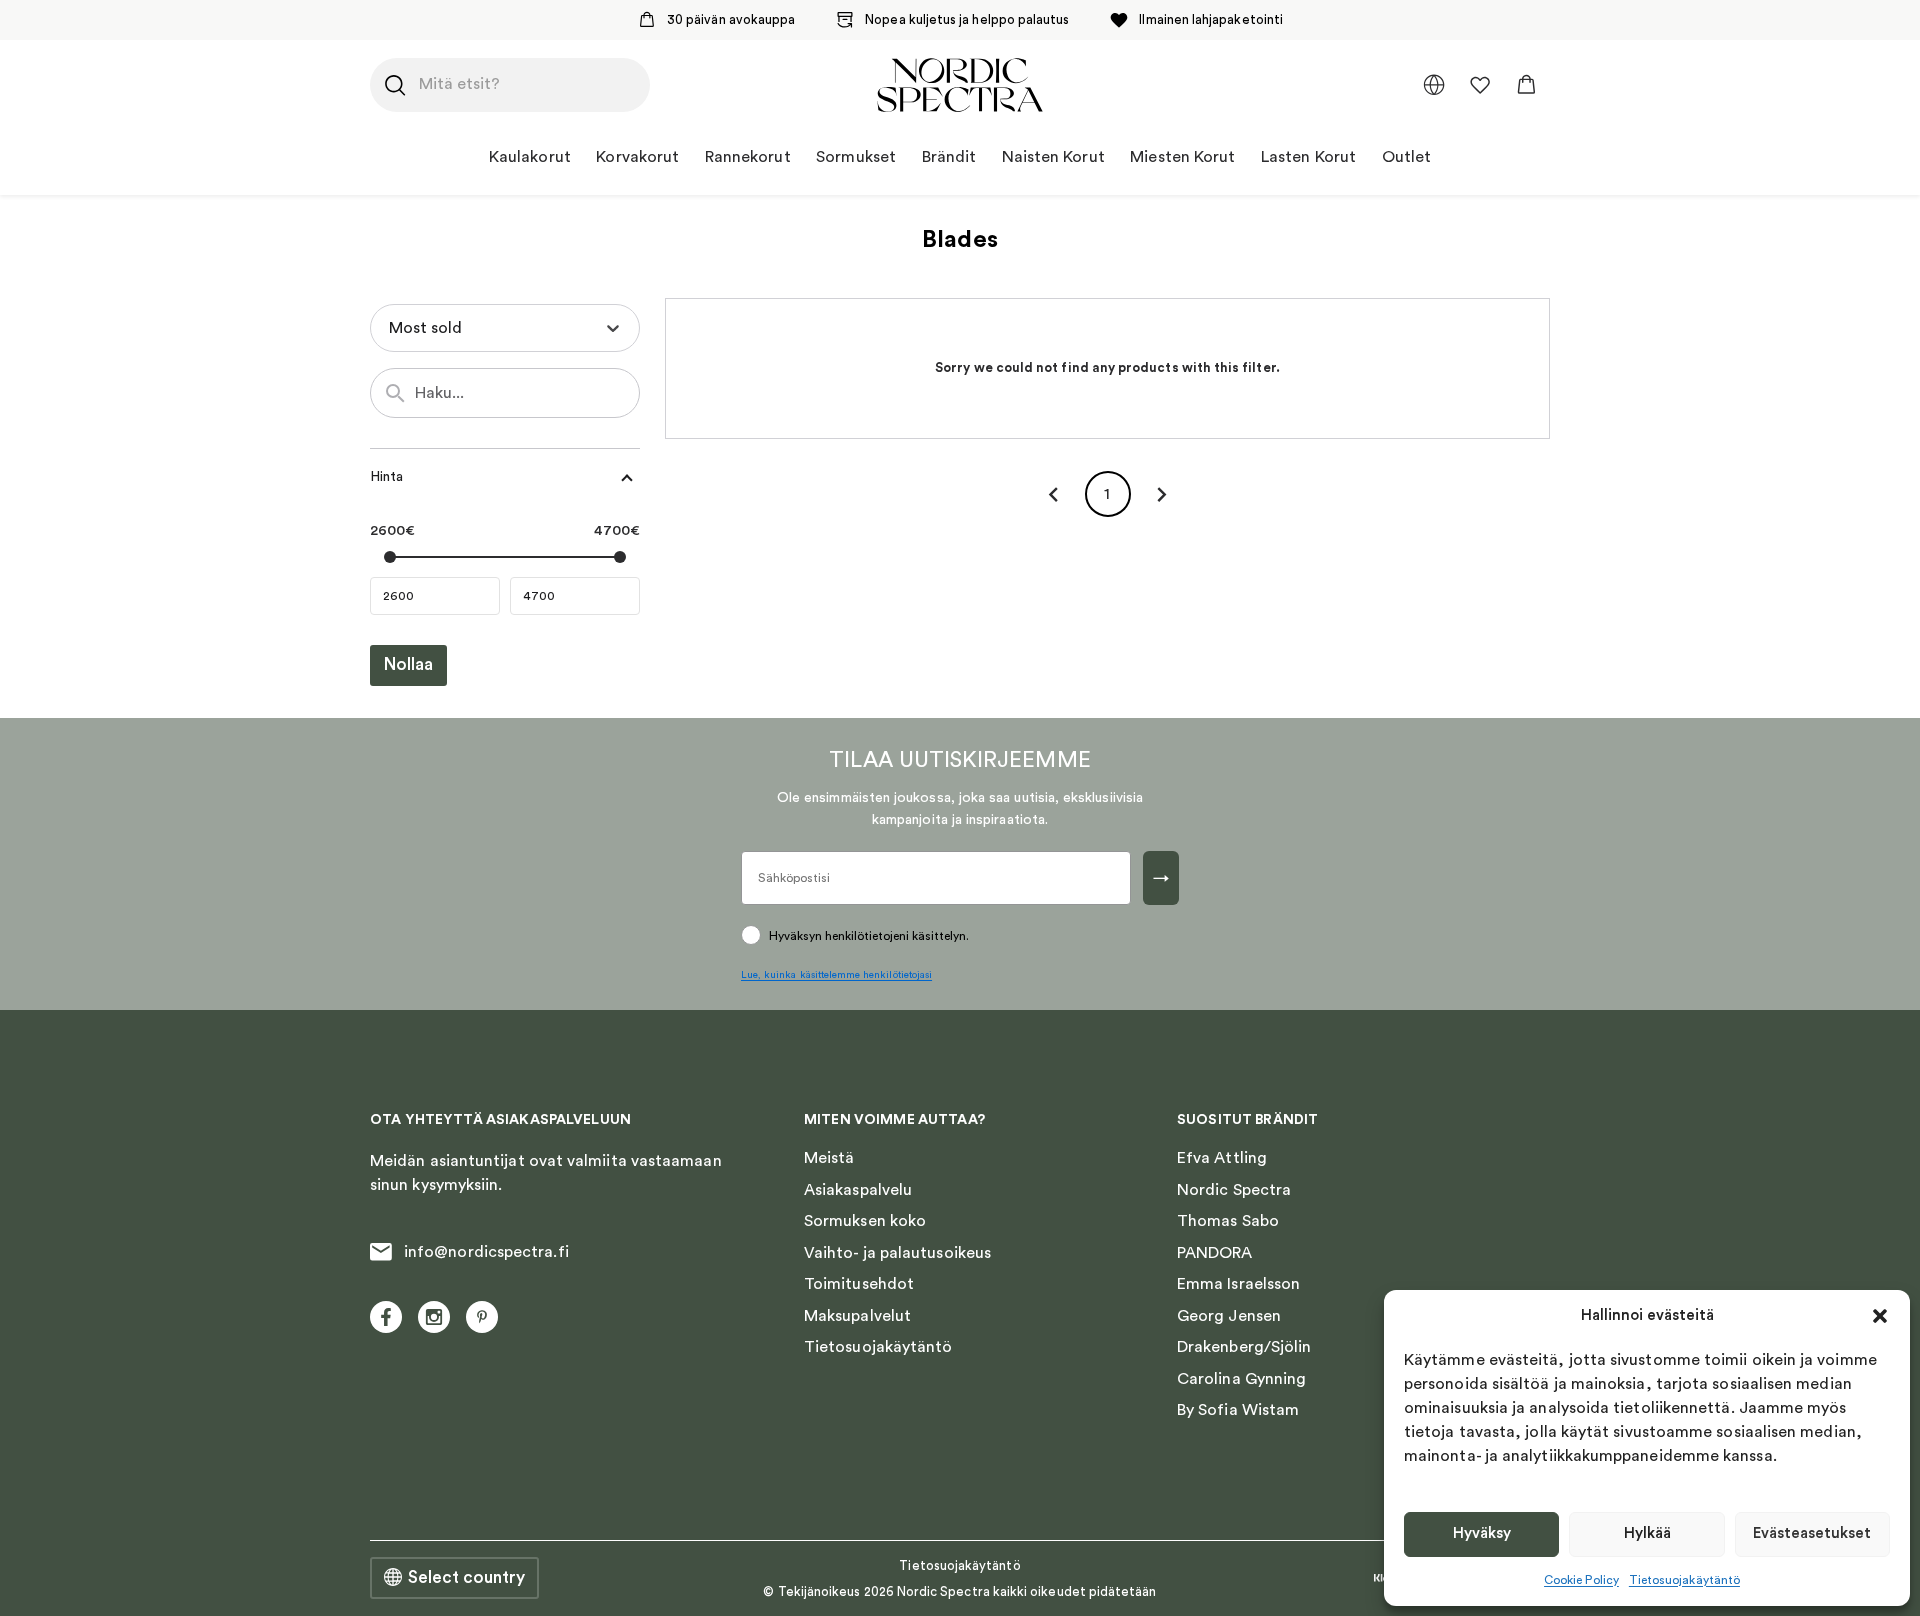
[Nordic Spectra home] (959, 85)
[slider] (390, 557)
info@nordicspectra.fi (486, 1252)
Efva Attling (1222, 1158)
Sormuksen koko (865, 1221)
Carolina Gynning (1241, 1379)
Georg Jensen (1229, 1316)
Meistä (829, 1158)
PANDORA (1215, 1253)
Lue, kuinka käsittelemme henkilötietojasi (836, 975)
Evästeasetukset (1812, 1533)
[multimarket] (1434, 85)
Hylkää (1647, 1533)
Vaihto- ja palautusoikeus (897, 1253)
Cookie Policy (1581, 1580)
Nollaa (408, 664)
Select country (466, 1577)
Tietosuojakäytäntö (1684, 1580)
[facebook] (386, 1317)
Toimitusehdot (859, 1284)
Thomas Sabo (1228, 1221)
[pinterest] (482, 1317)
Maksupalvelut (857, 1316)
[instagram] (434, 1317)
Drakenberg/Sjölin (1244, 1347)
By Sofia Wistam (1238, 1410)
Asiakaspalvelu (858, 1190)
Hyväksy (1482, 1533)
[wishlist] (1480, 85)
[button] (1880, 1316)
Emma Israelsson (1238, 1284)
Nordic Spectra (1234, 1190)
